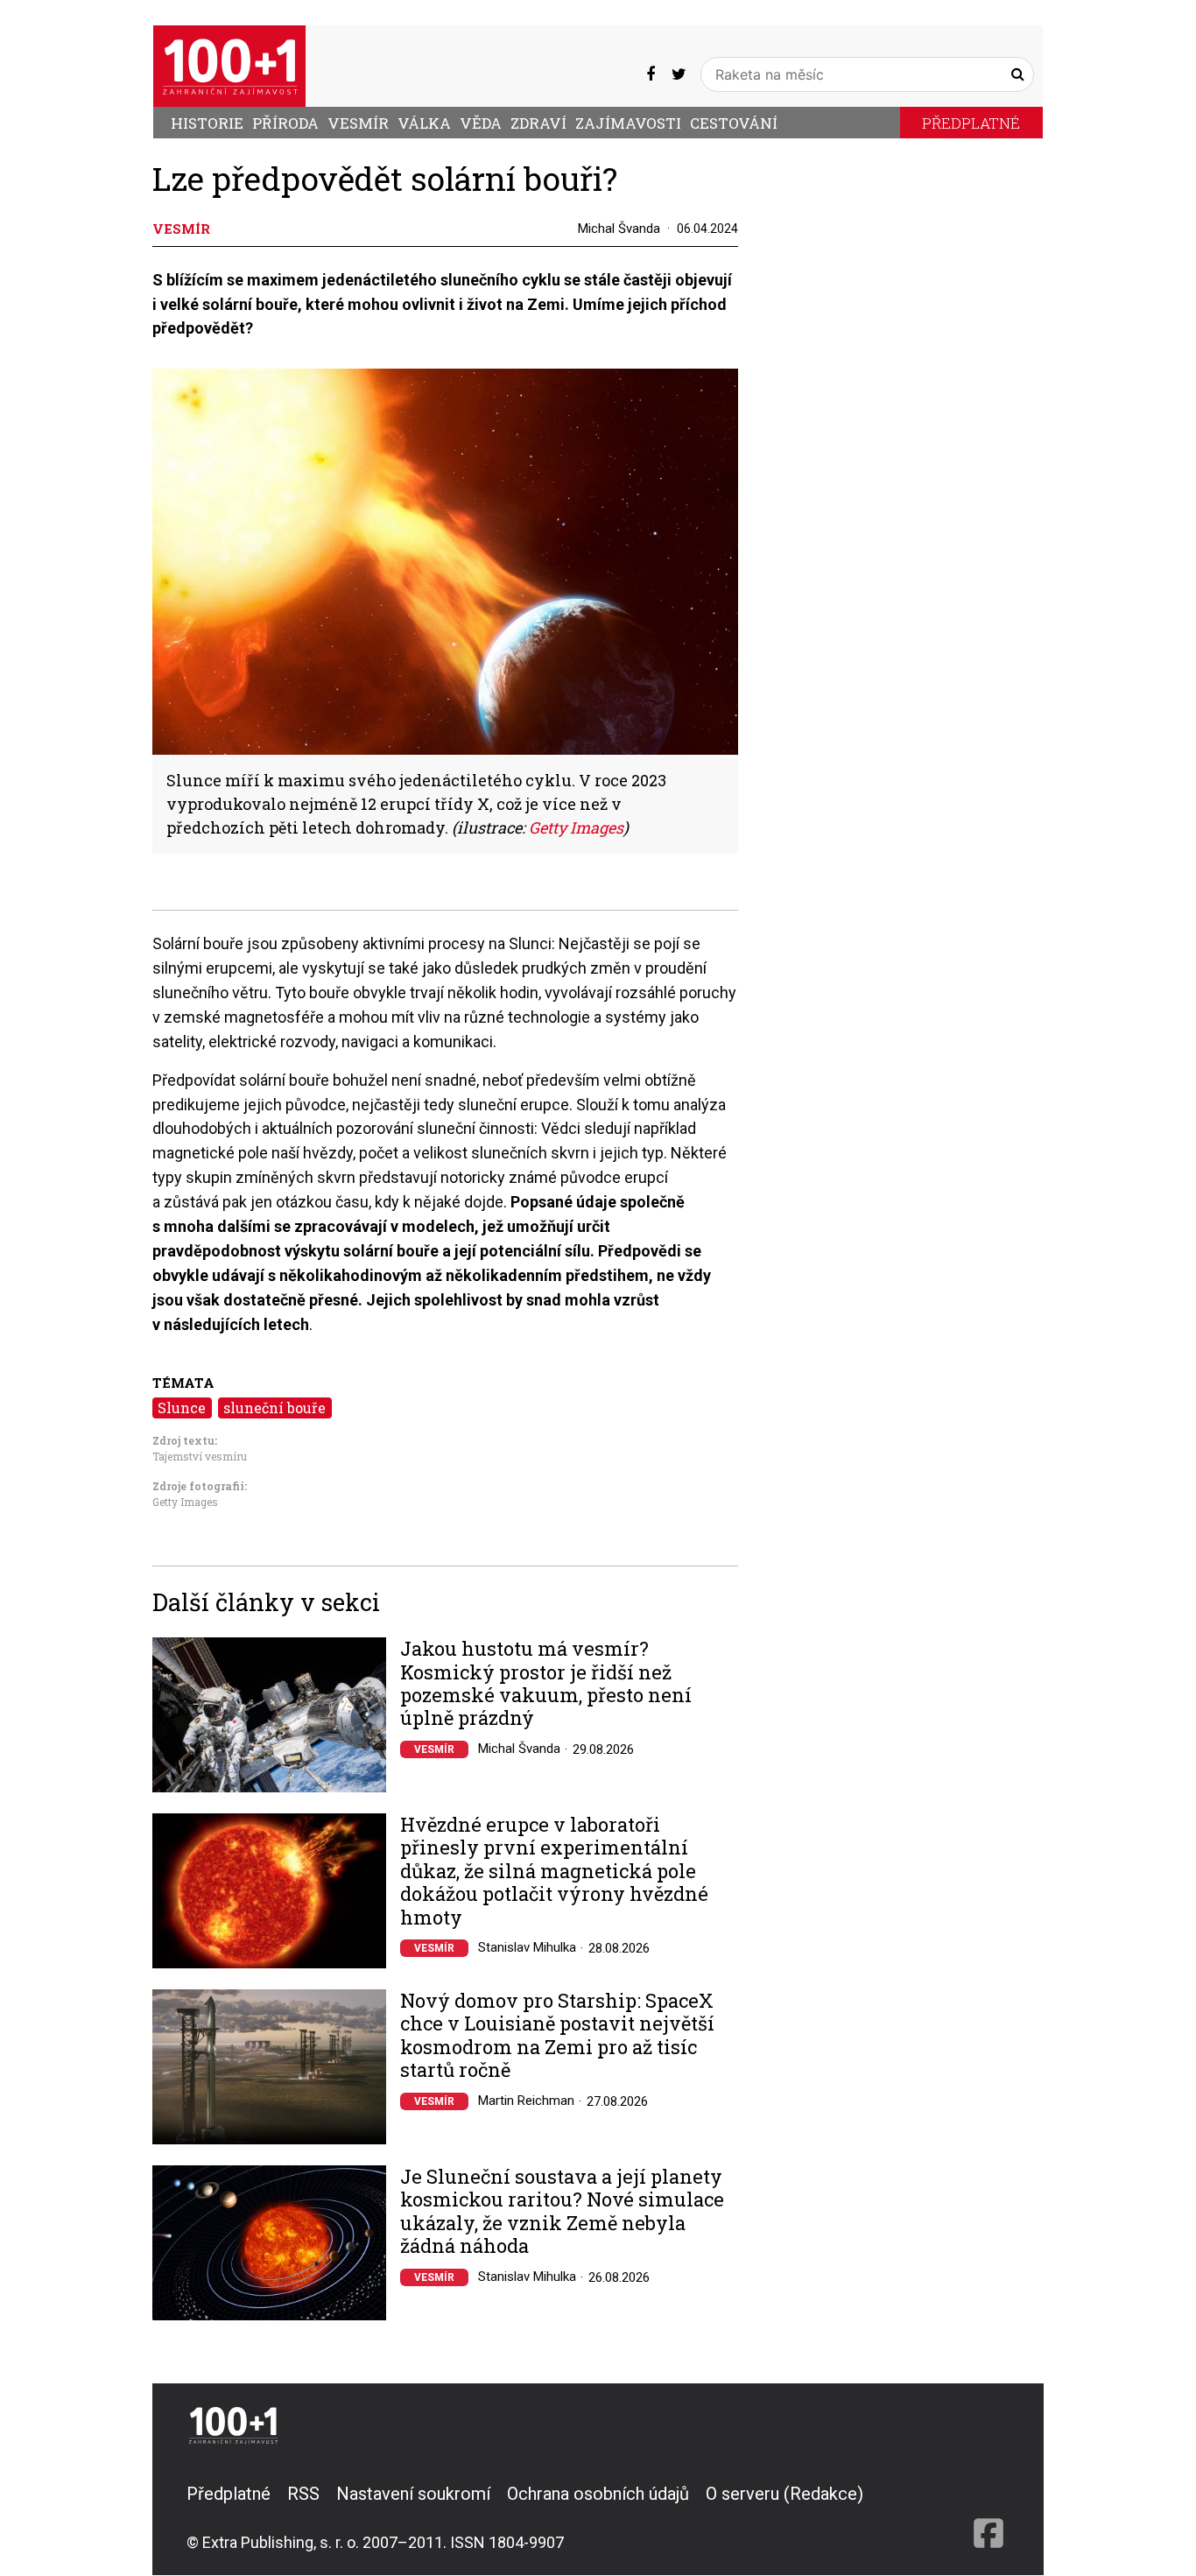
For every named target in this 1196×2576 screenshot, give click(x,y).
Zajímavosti (628, 123)
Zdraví (538, 123)
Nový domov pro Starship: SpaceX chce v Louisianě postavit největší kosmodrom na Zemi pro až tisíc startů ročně (557, 2036)
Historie (207, 123)
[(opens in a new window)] (651, 74)
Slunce (182, 1408)
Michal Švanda (619, 229)
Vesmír (358, 123)
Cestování (734, 123)
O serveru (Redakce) (784, 2494)
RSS (303, 2494)
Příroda (285, 123)
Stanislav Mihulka (527, 1947)
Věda (481, 123)
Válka (424, 123)
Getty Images (185, 1502)
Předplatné (971, 123)
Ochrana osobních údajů (598, 2494)
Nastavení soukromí (413, 2494)
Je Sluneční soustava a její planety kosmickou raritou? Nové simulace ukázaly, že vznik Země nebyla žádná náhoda (562, 2212)
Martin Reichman (526, 2101)
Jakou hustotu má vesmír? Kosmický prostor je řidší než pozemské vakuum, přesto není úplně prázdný (546, 1684)
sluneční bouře (274, 1408)
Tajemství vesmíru (200, 1456)
